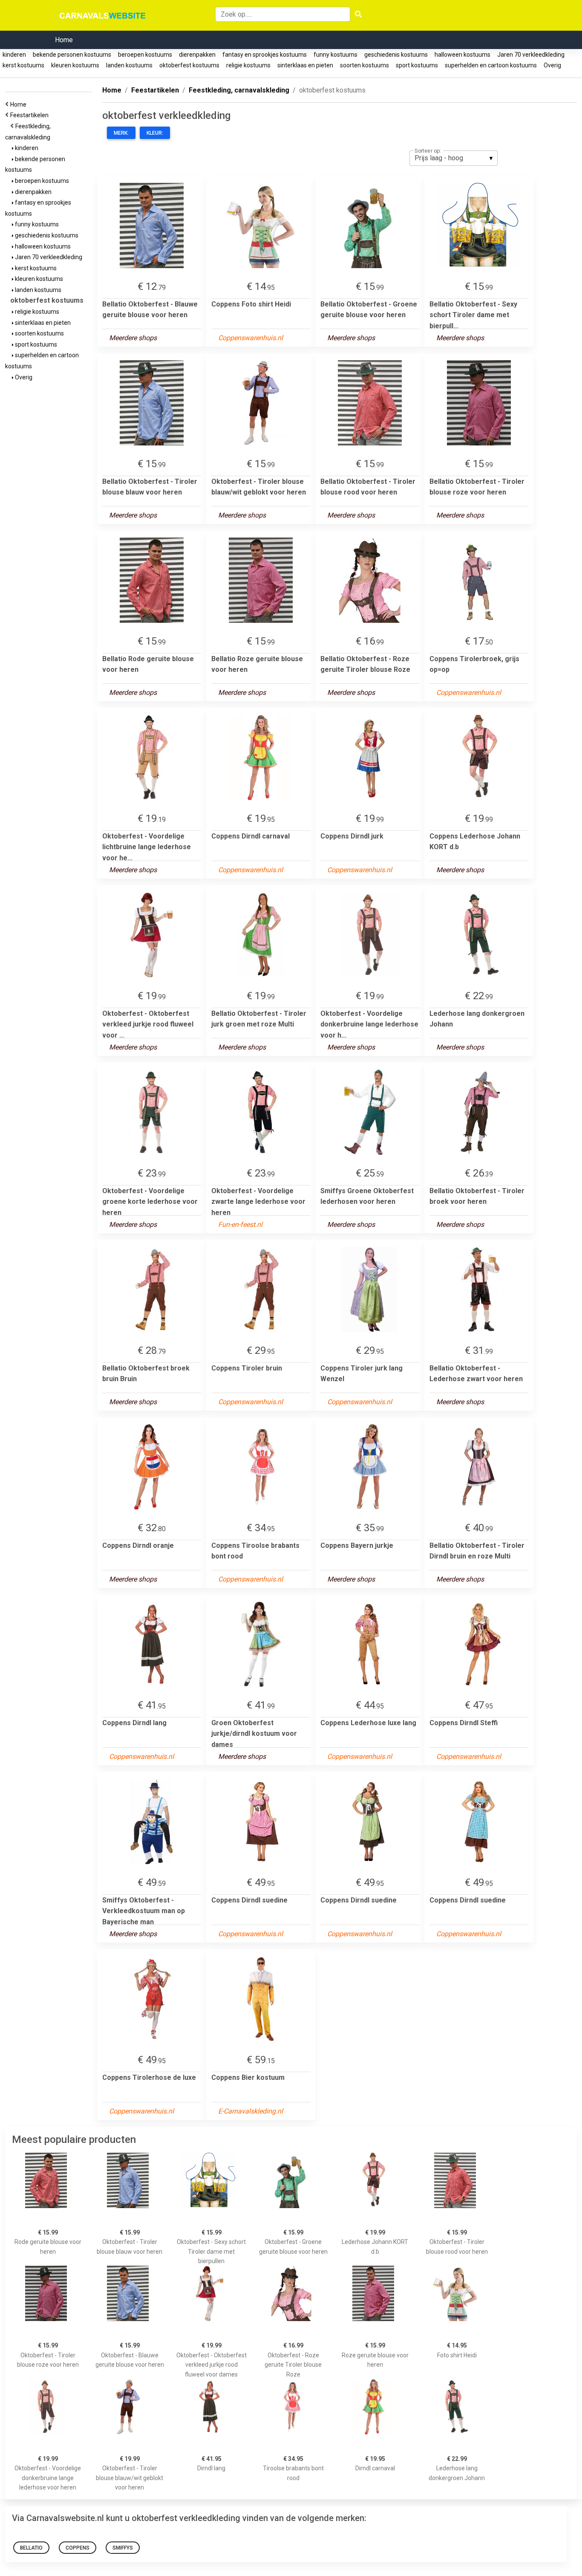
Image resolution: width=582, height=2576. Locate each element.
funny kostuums (336, 55)
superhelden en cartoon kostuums (491, 65)
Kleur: (155, 133)
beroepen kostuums (145, 55)
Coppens (78, 2548)
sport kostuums (417, 65)
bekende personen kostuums (72, 55)
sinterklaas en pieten (305, 65)
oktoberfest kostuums (189, 65)
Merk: (121, 133)
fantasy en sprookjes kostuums (265, 55)
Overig (552, 65)
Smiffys (123, 2548)
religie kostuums (248, 65)
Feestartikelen (31, 115)
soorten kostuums (364, 65)
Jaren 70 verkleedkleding (531, 55)
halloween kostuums (462, 55)
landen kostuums (129, 65)
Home (64, 40)
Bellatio (31, 2548)
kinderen (14, 55)
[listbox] (454, 158)
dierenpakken (197, 55)
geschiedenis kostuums (396, 55)
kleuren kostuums (75, 65)
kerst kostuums (23, 65)
